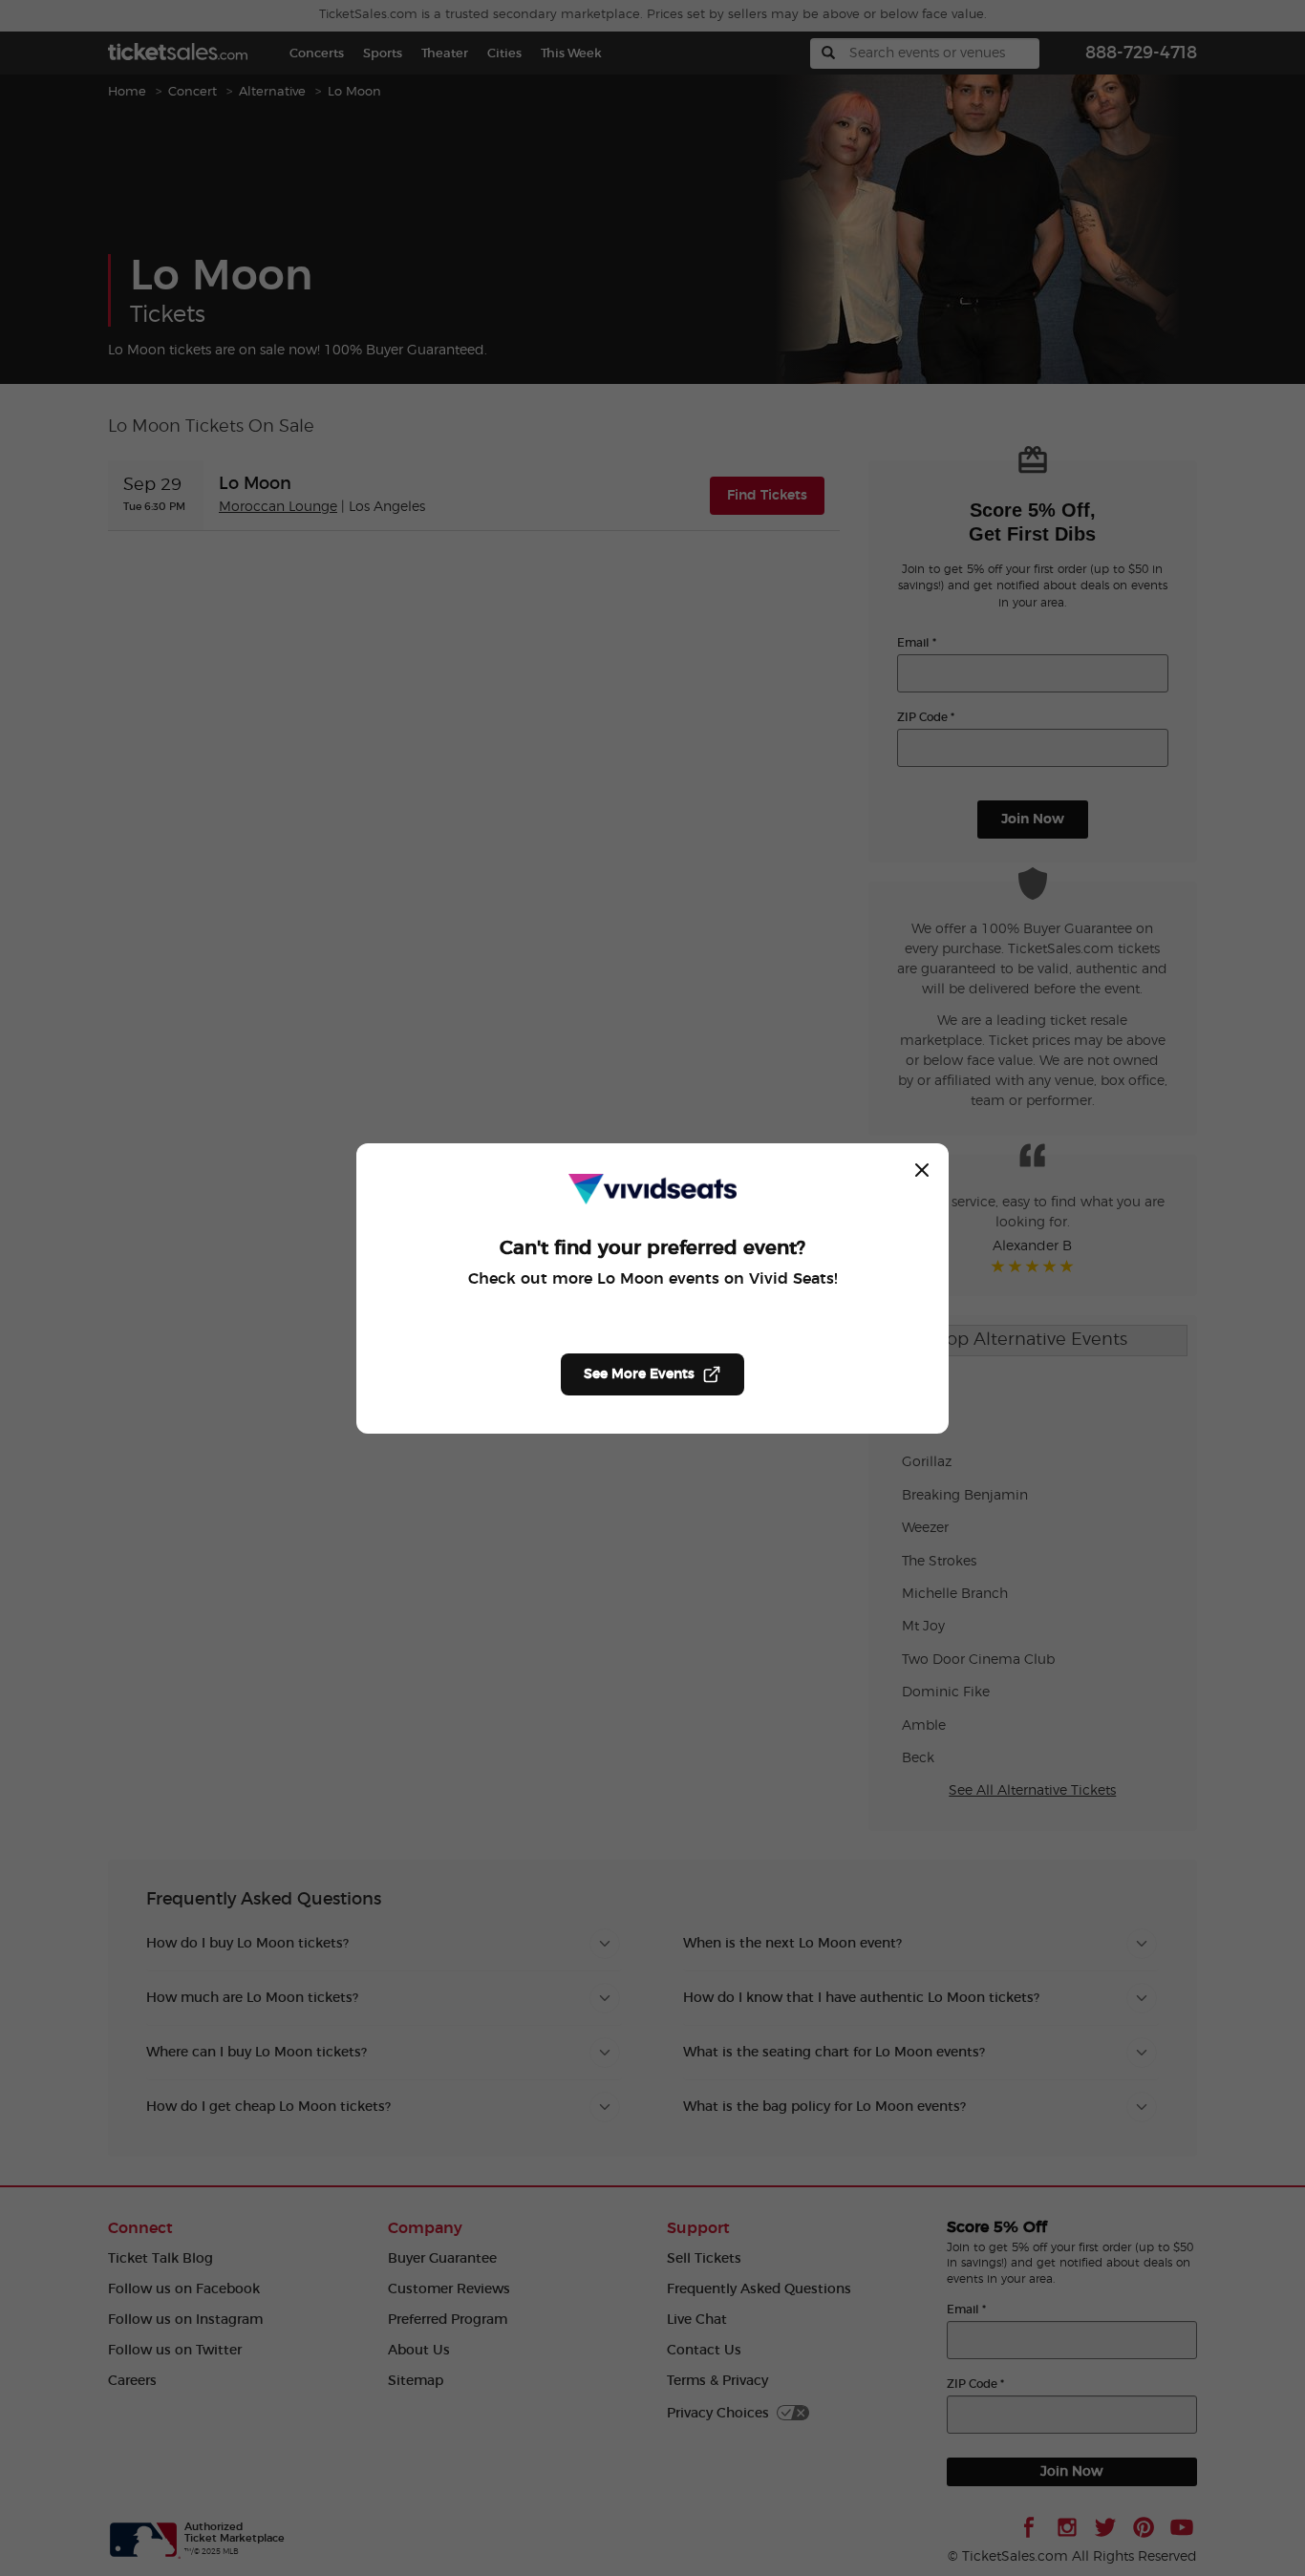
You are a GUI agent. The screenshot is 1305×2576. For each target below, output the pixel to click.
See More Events (639, 1374)
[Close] (922, 1170)
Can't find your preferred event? (652, 1248)
